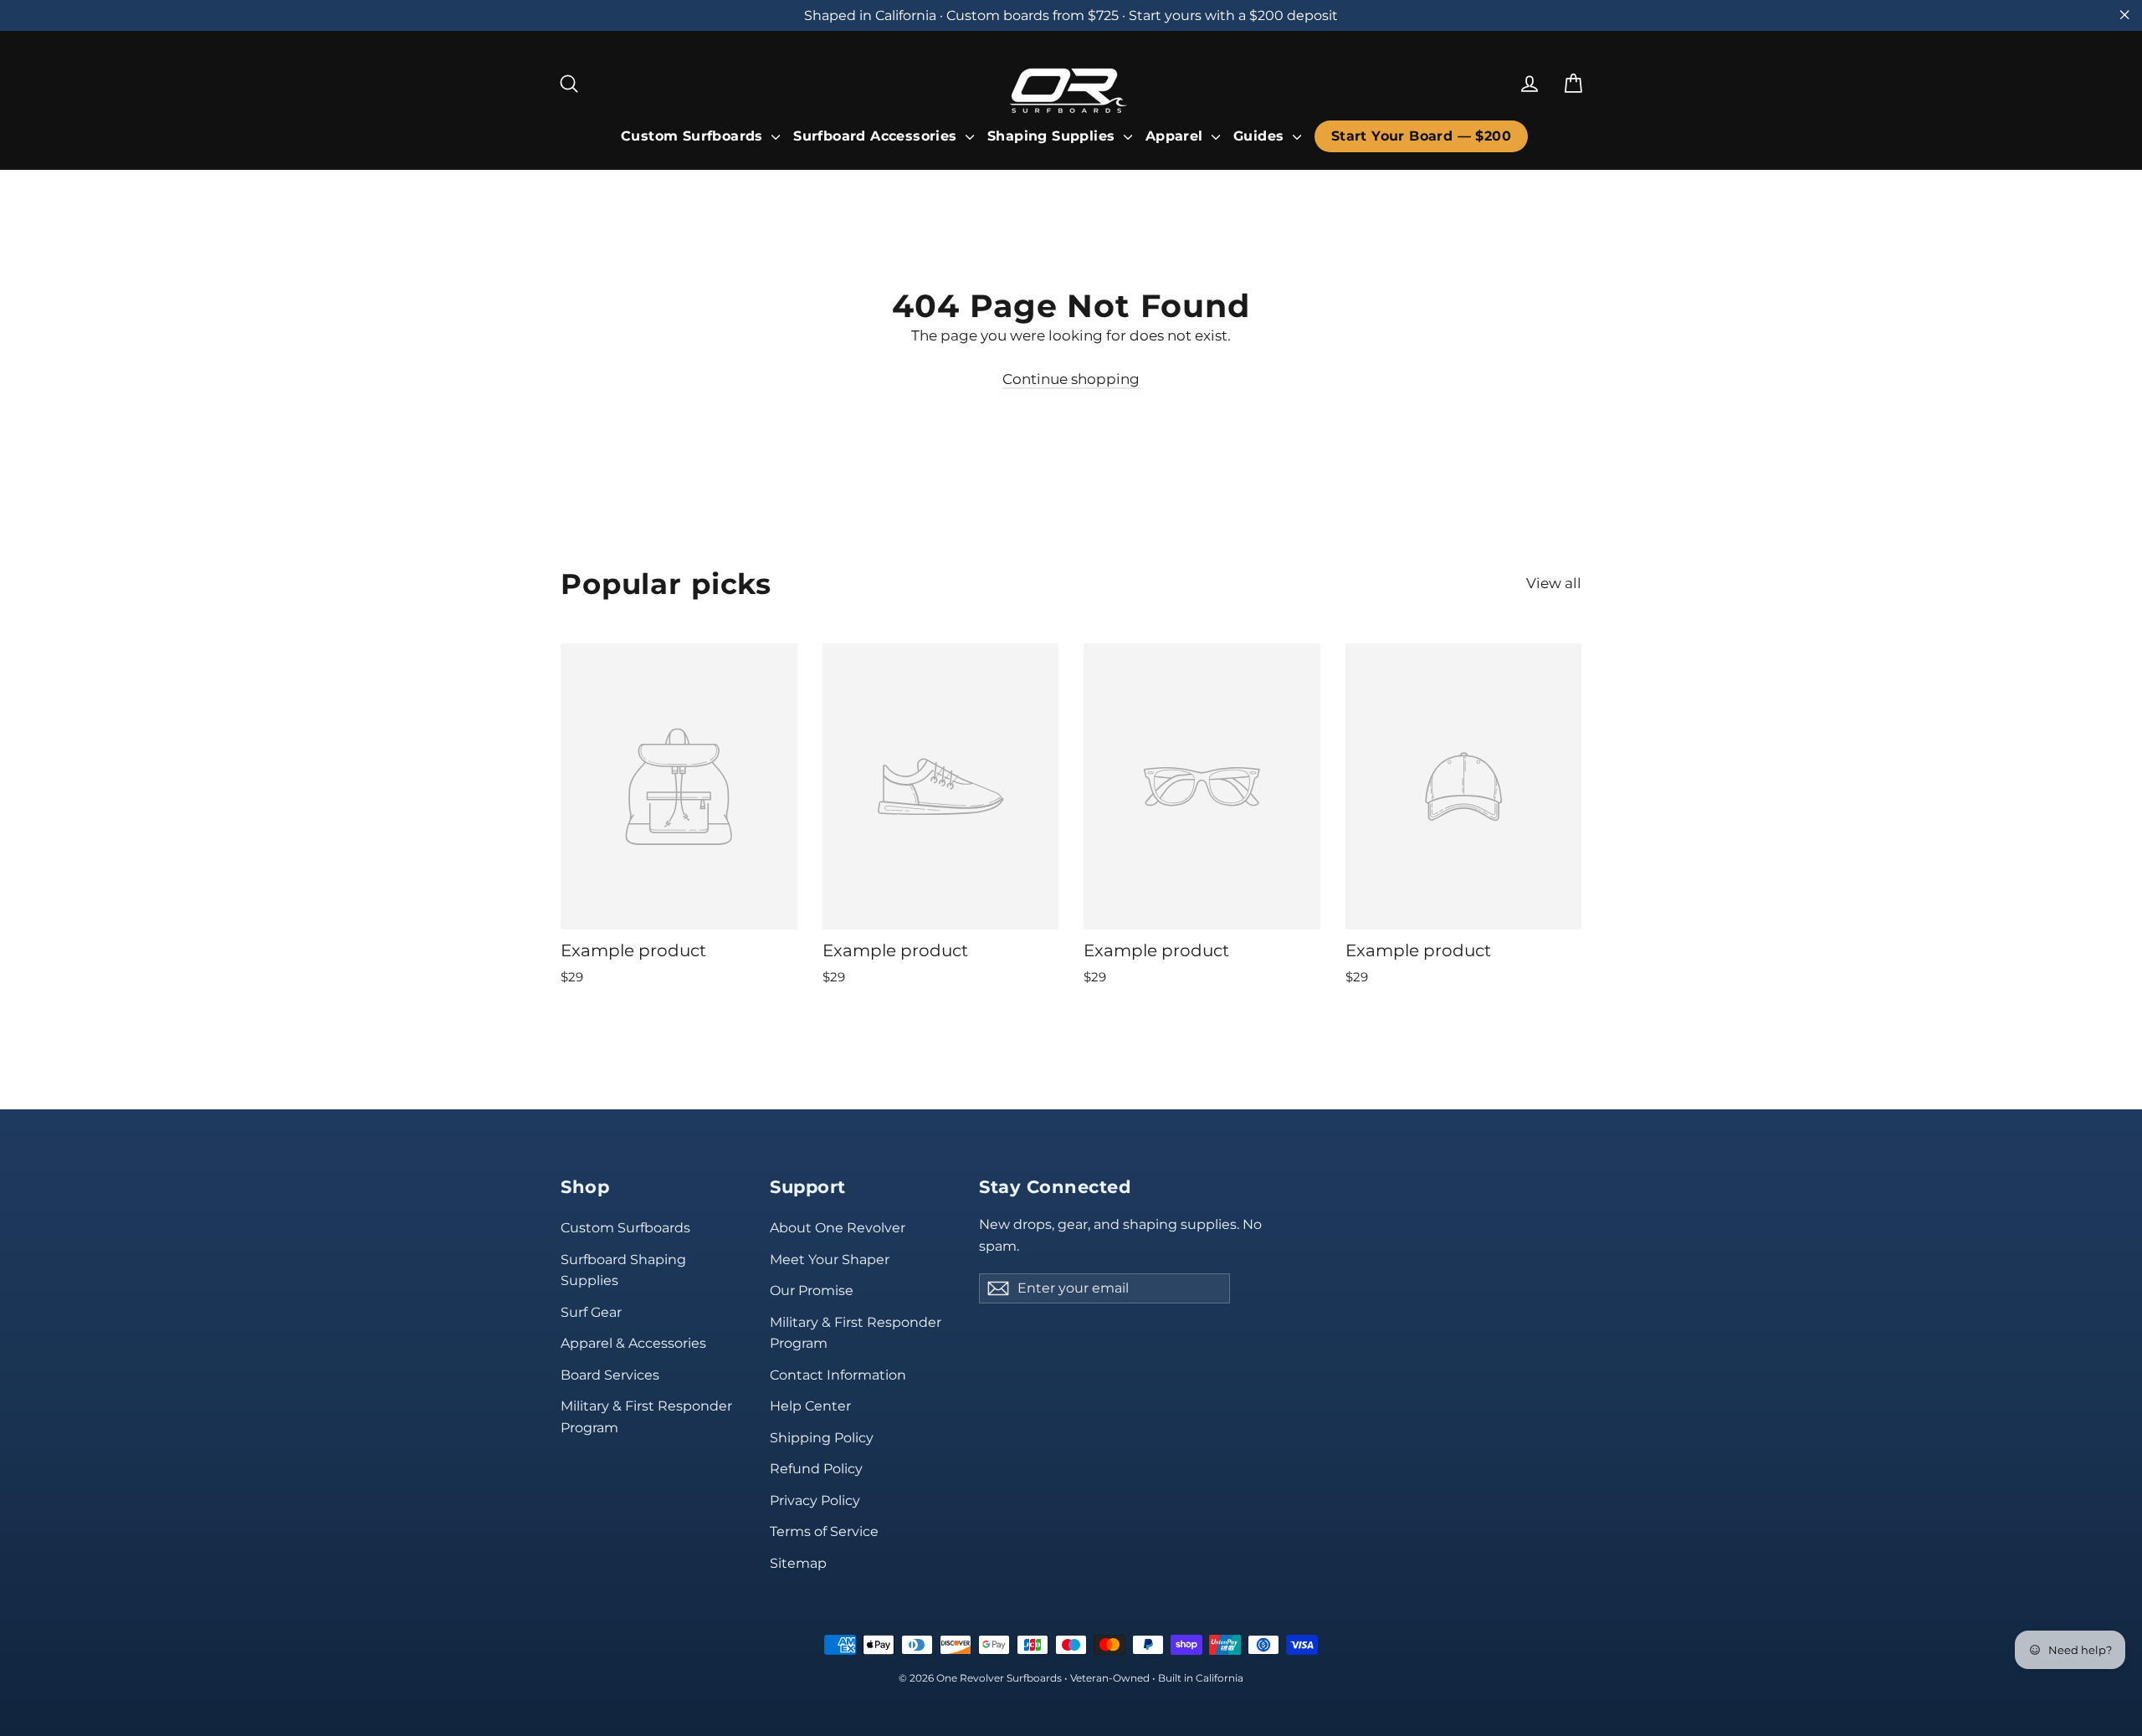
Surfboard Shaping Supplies (623, 1270)
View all (1554, 583)
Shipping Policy (822, 1438)
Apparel (1176, 136)
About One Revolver (838, 1228)
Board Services (610, 1375)
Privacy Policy (815, 1500)
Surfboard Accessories (877, 136)
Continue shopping (1071, 379)
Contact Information (838, 1375)
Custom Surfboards (694, 136)
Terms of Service (824, 1531)
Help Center (810, 1406)
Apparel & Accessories (633, 1343)
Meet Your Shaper (830, 1260)
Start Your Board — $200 (1421, 136)
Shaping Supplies (1053, 136)
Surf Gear (591, 1312)
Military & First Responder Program (646, 1416)
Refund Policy (816, 1469)
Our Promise (812, 1290)
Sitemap (798, 1563)
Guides (1261, 136)
